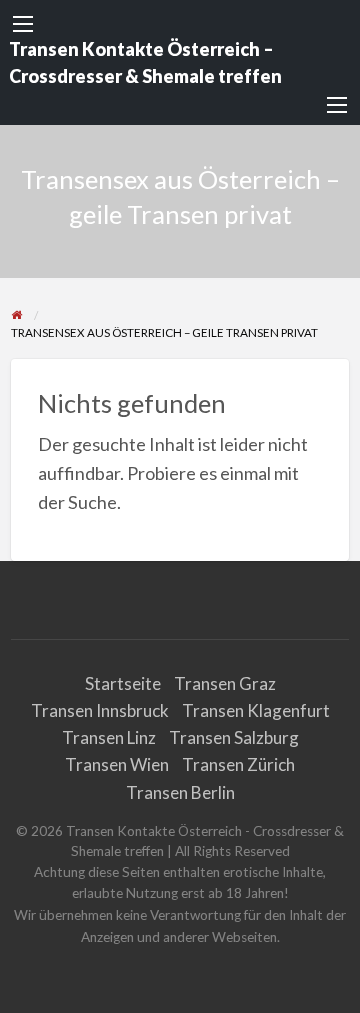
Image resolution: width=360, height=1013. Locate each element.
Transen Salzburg (234, 737)
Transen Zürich (238, 764)
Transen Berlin (180, 792)
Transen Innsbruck (100, 710)
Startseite (123, 683)
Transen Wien (117, 764)
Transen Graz (225, 683)
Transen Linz (109, 737)
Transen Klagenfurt (256, 710)
